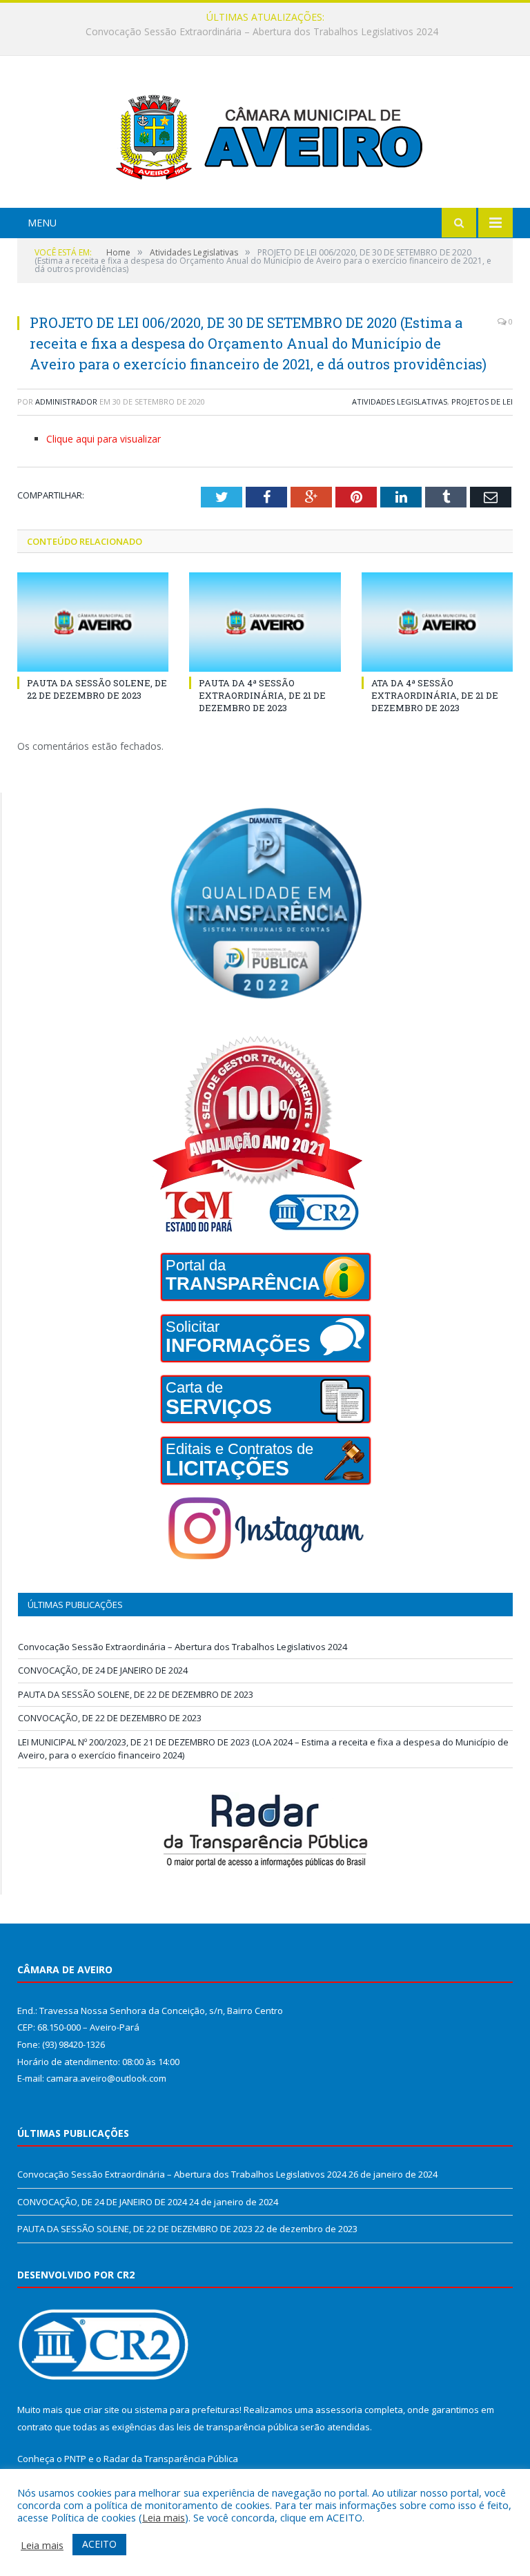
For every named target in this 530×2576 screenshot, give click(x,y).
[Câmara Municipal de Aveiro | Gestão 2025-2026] (265, 134)
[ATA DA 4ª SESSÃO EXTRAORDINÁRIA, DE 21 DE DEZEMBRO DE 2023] (437, 622)
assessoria (339, 2410)
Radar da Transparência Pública (171, 2459)
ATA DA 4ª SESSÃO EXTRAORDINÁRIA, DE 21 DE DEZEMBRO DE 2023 (435, 695)
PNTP (75, 2459)
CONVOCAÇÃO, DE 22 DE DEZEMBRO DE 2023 (110, 1718)
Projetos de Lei (482, 401)
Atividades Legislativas (400, 401)
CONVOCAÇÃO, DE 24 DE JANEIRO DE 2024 (262, 32)
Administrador (66, 401)
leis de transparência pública (237, 2427)
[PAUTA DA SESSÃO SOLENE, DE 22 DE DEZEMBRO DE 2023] (93, 622)
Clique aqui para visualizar (104, 439)
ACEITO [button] (99, 2544)
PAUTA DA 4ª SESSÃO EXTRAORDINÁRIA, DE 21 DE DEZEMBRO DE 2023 (262, 695)
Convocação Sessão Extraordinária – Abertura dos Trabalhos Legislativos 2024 (183, 1647)
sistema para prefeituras (187, 2410)
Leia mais (164, 2517)
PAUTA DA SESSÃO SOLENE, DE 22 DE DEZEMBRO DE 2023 (97, 689)
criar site (101, 2410)
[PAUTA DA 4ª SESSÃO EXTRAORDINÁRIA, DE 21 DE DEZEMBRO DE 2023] (265, 622)
